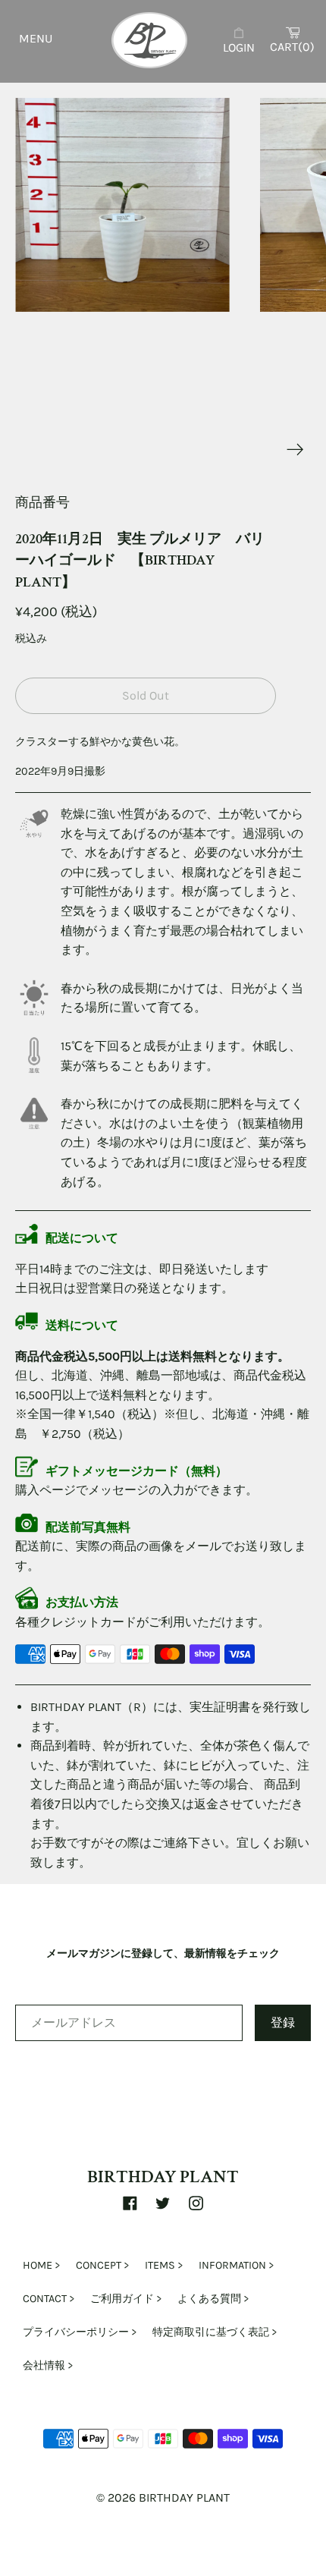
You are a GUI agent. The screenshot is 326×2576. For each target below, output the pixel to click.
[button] (122, 205)
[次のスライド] (295, 450)
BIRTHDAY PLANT (163, 2177)
